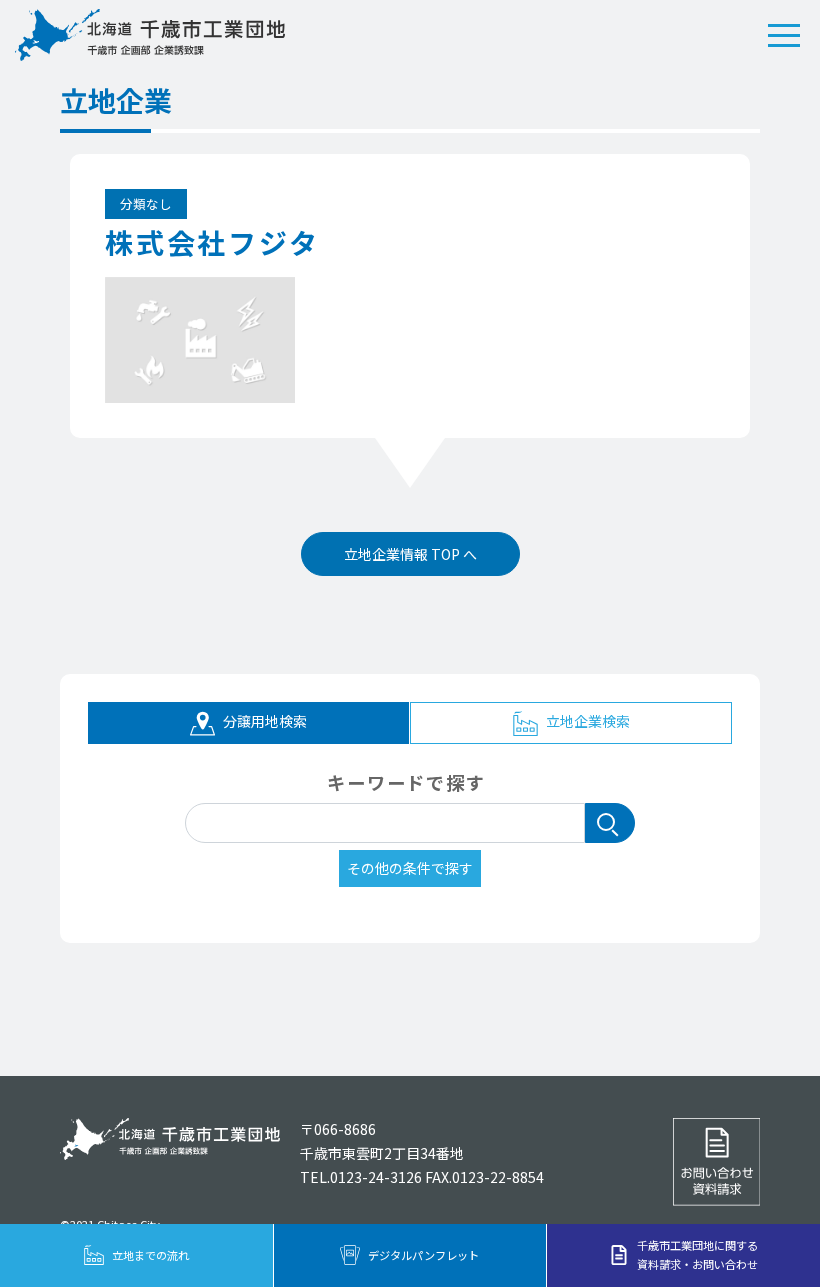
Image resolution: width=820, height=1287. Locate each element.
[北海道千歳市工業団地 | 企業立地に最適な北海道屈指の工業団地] (150, 34)
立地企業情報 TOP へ (410, 554)
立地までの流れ (150, 1255)
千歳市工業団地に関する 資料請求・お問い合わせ (697, 1254)
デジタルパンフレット (423, 1255)
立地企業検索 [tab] (586, 721)
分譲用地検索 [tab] (263, 721)
